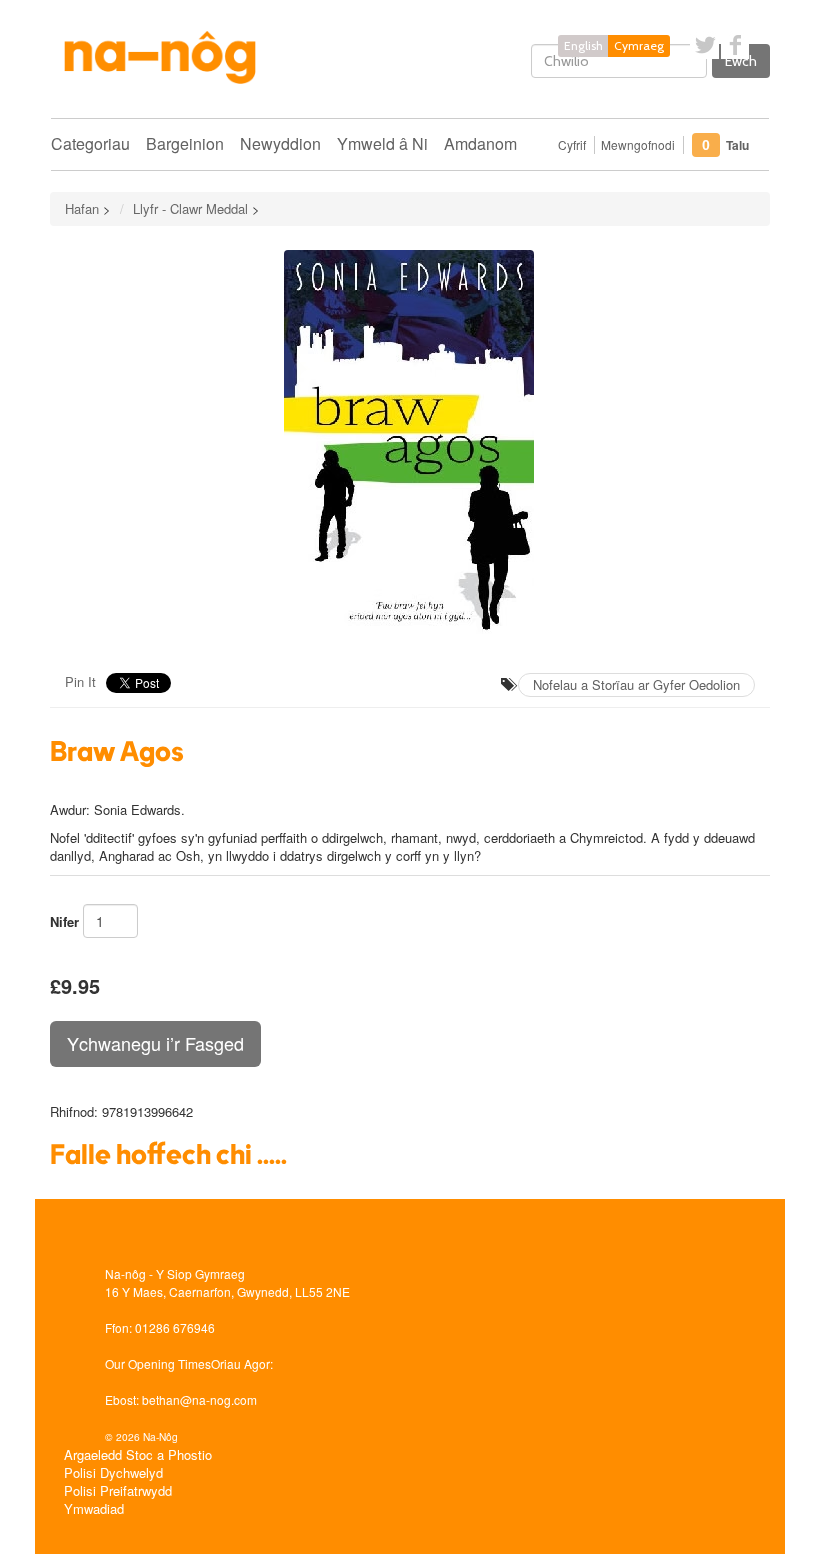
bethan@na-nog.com (199, 1399)
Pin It (80, 681)
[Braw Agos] (410, 442)
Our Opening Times (158, 1363)
